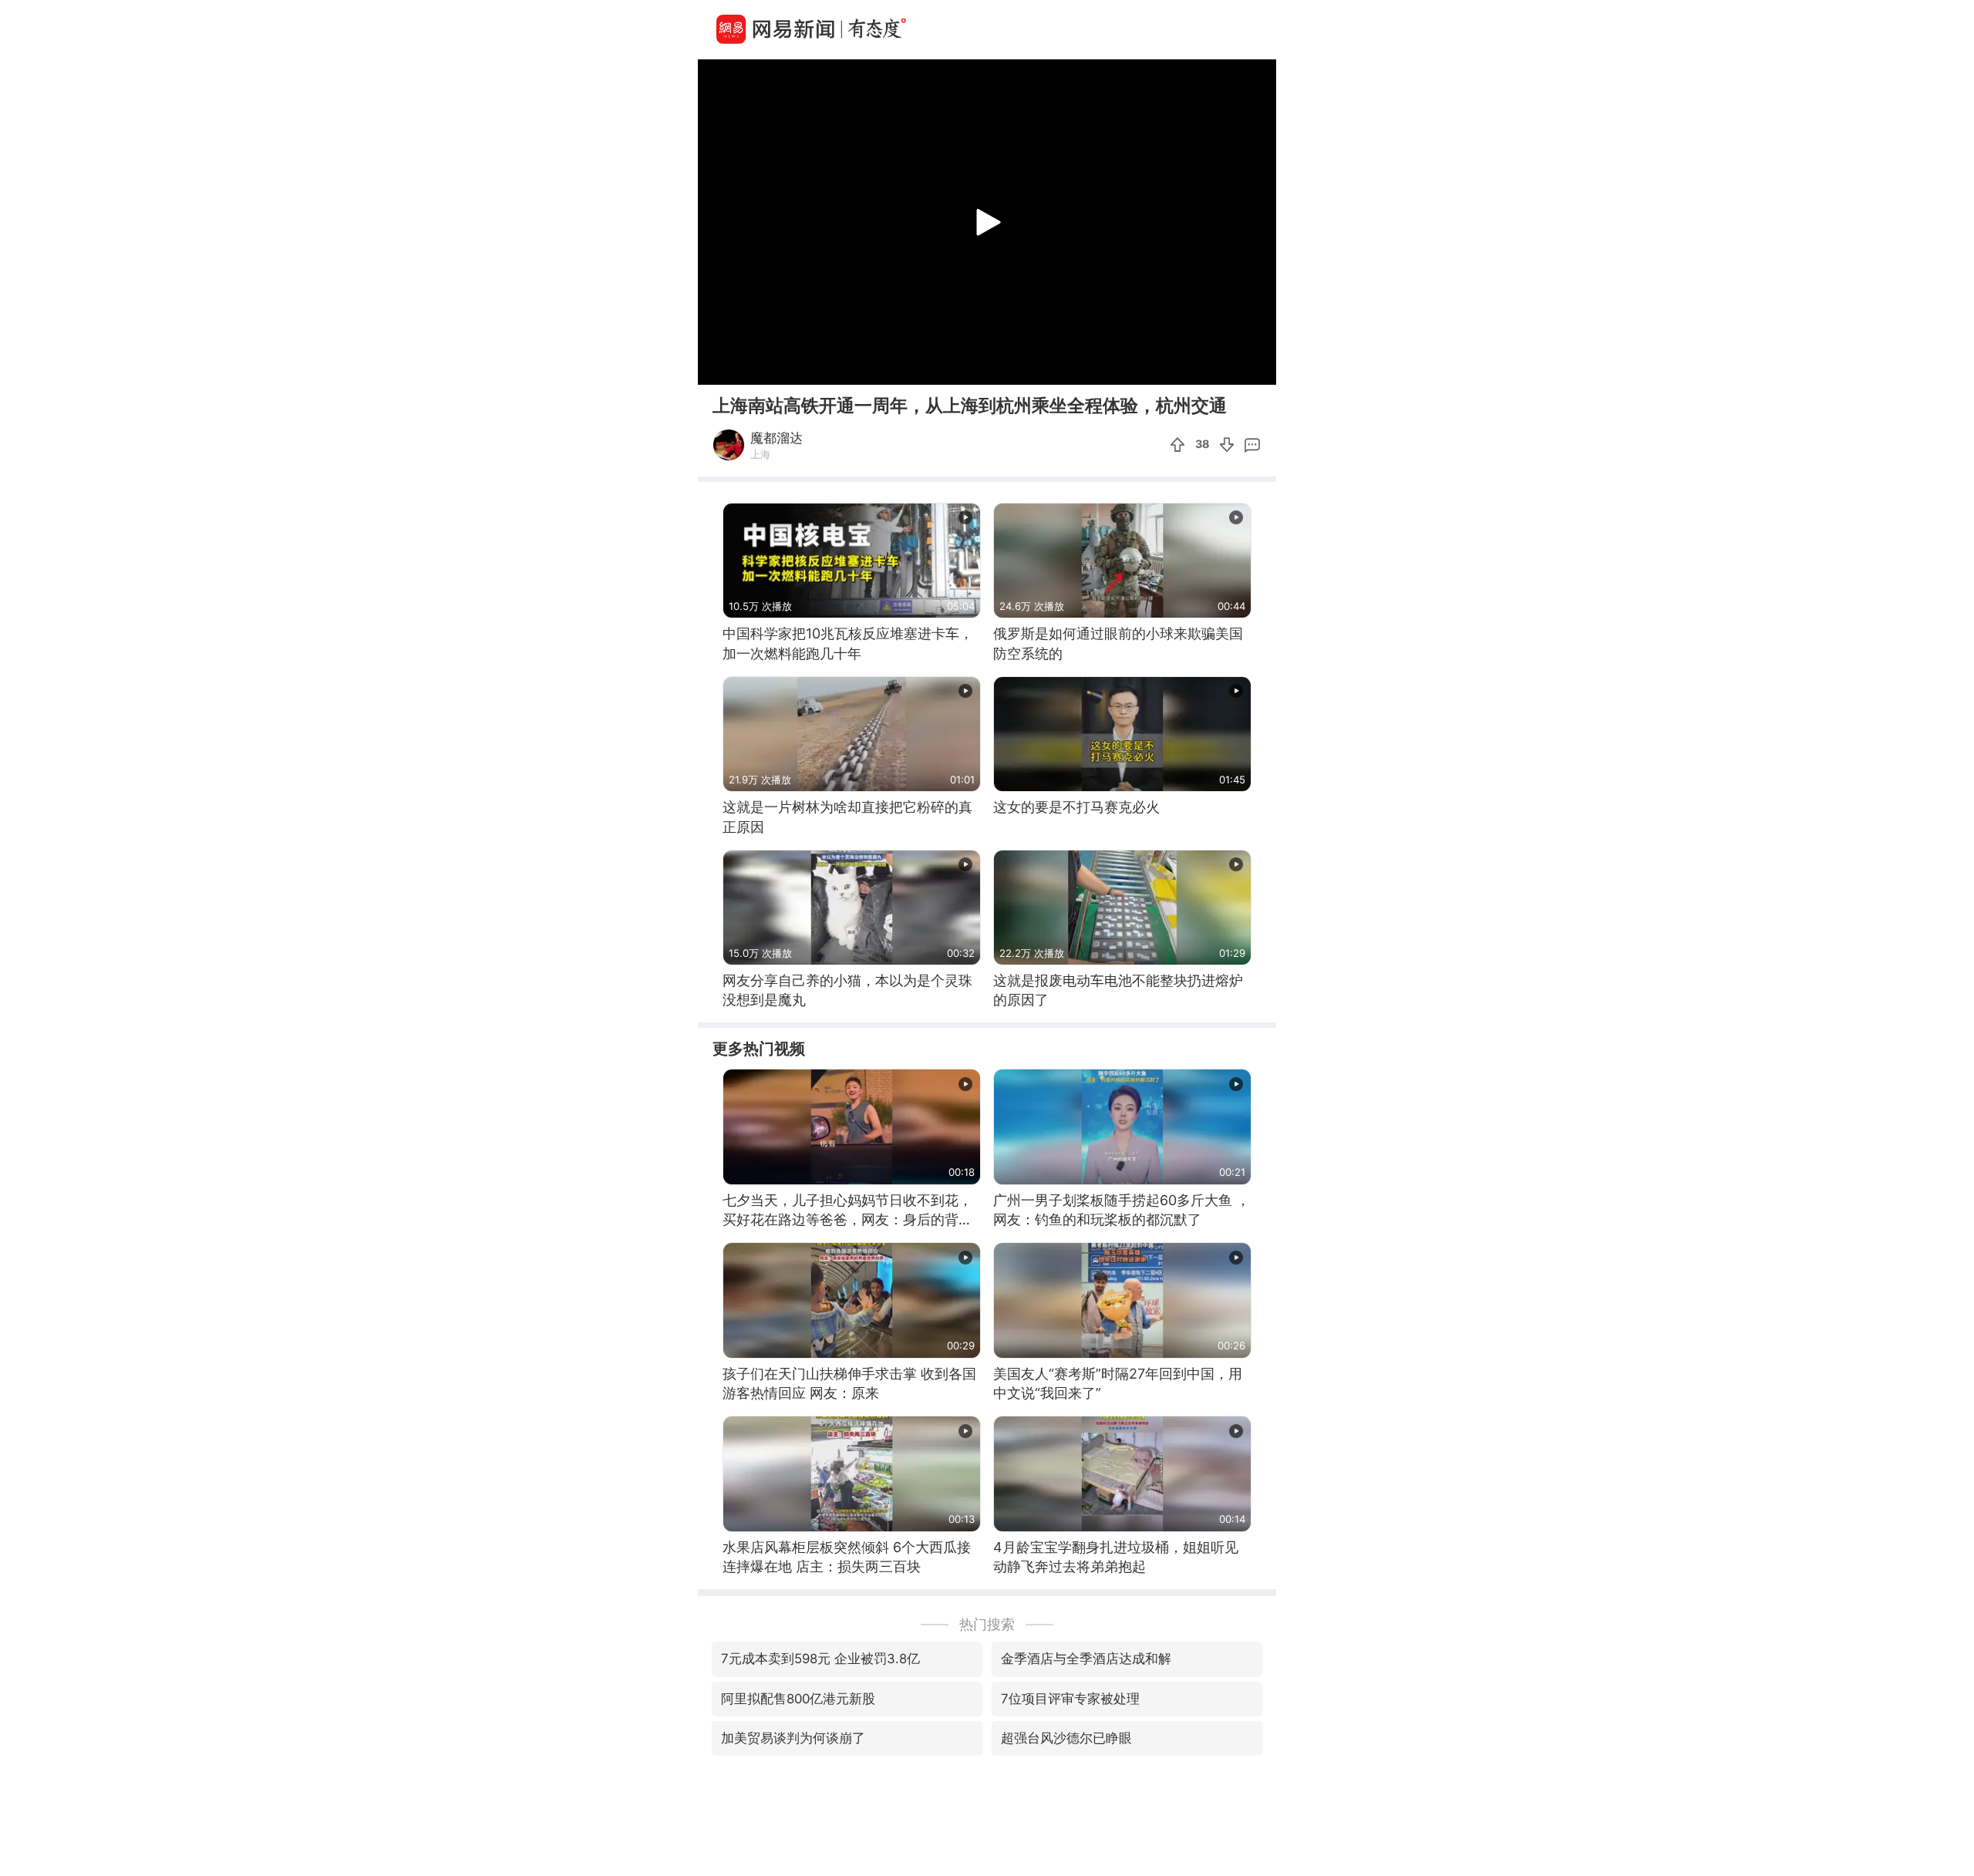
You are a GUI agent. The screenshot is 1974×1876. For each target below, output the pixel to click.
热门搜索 (987, 1624)
